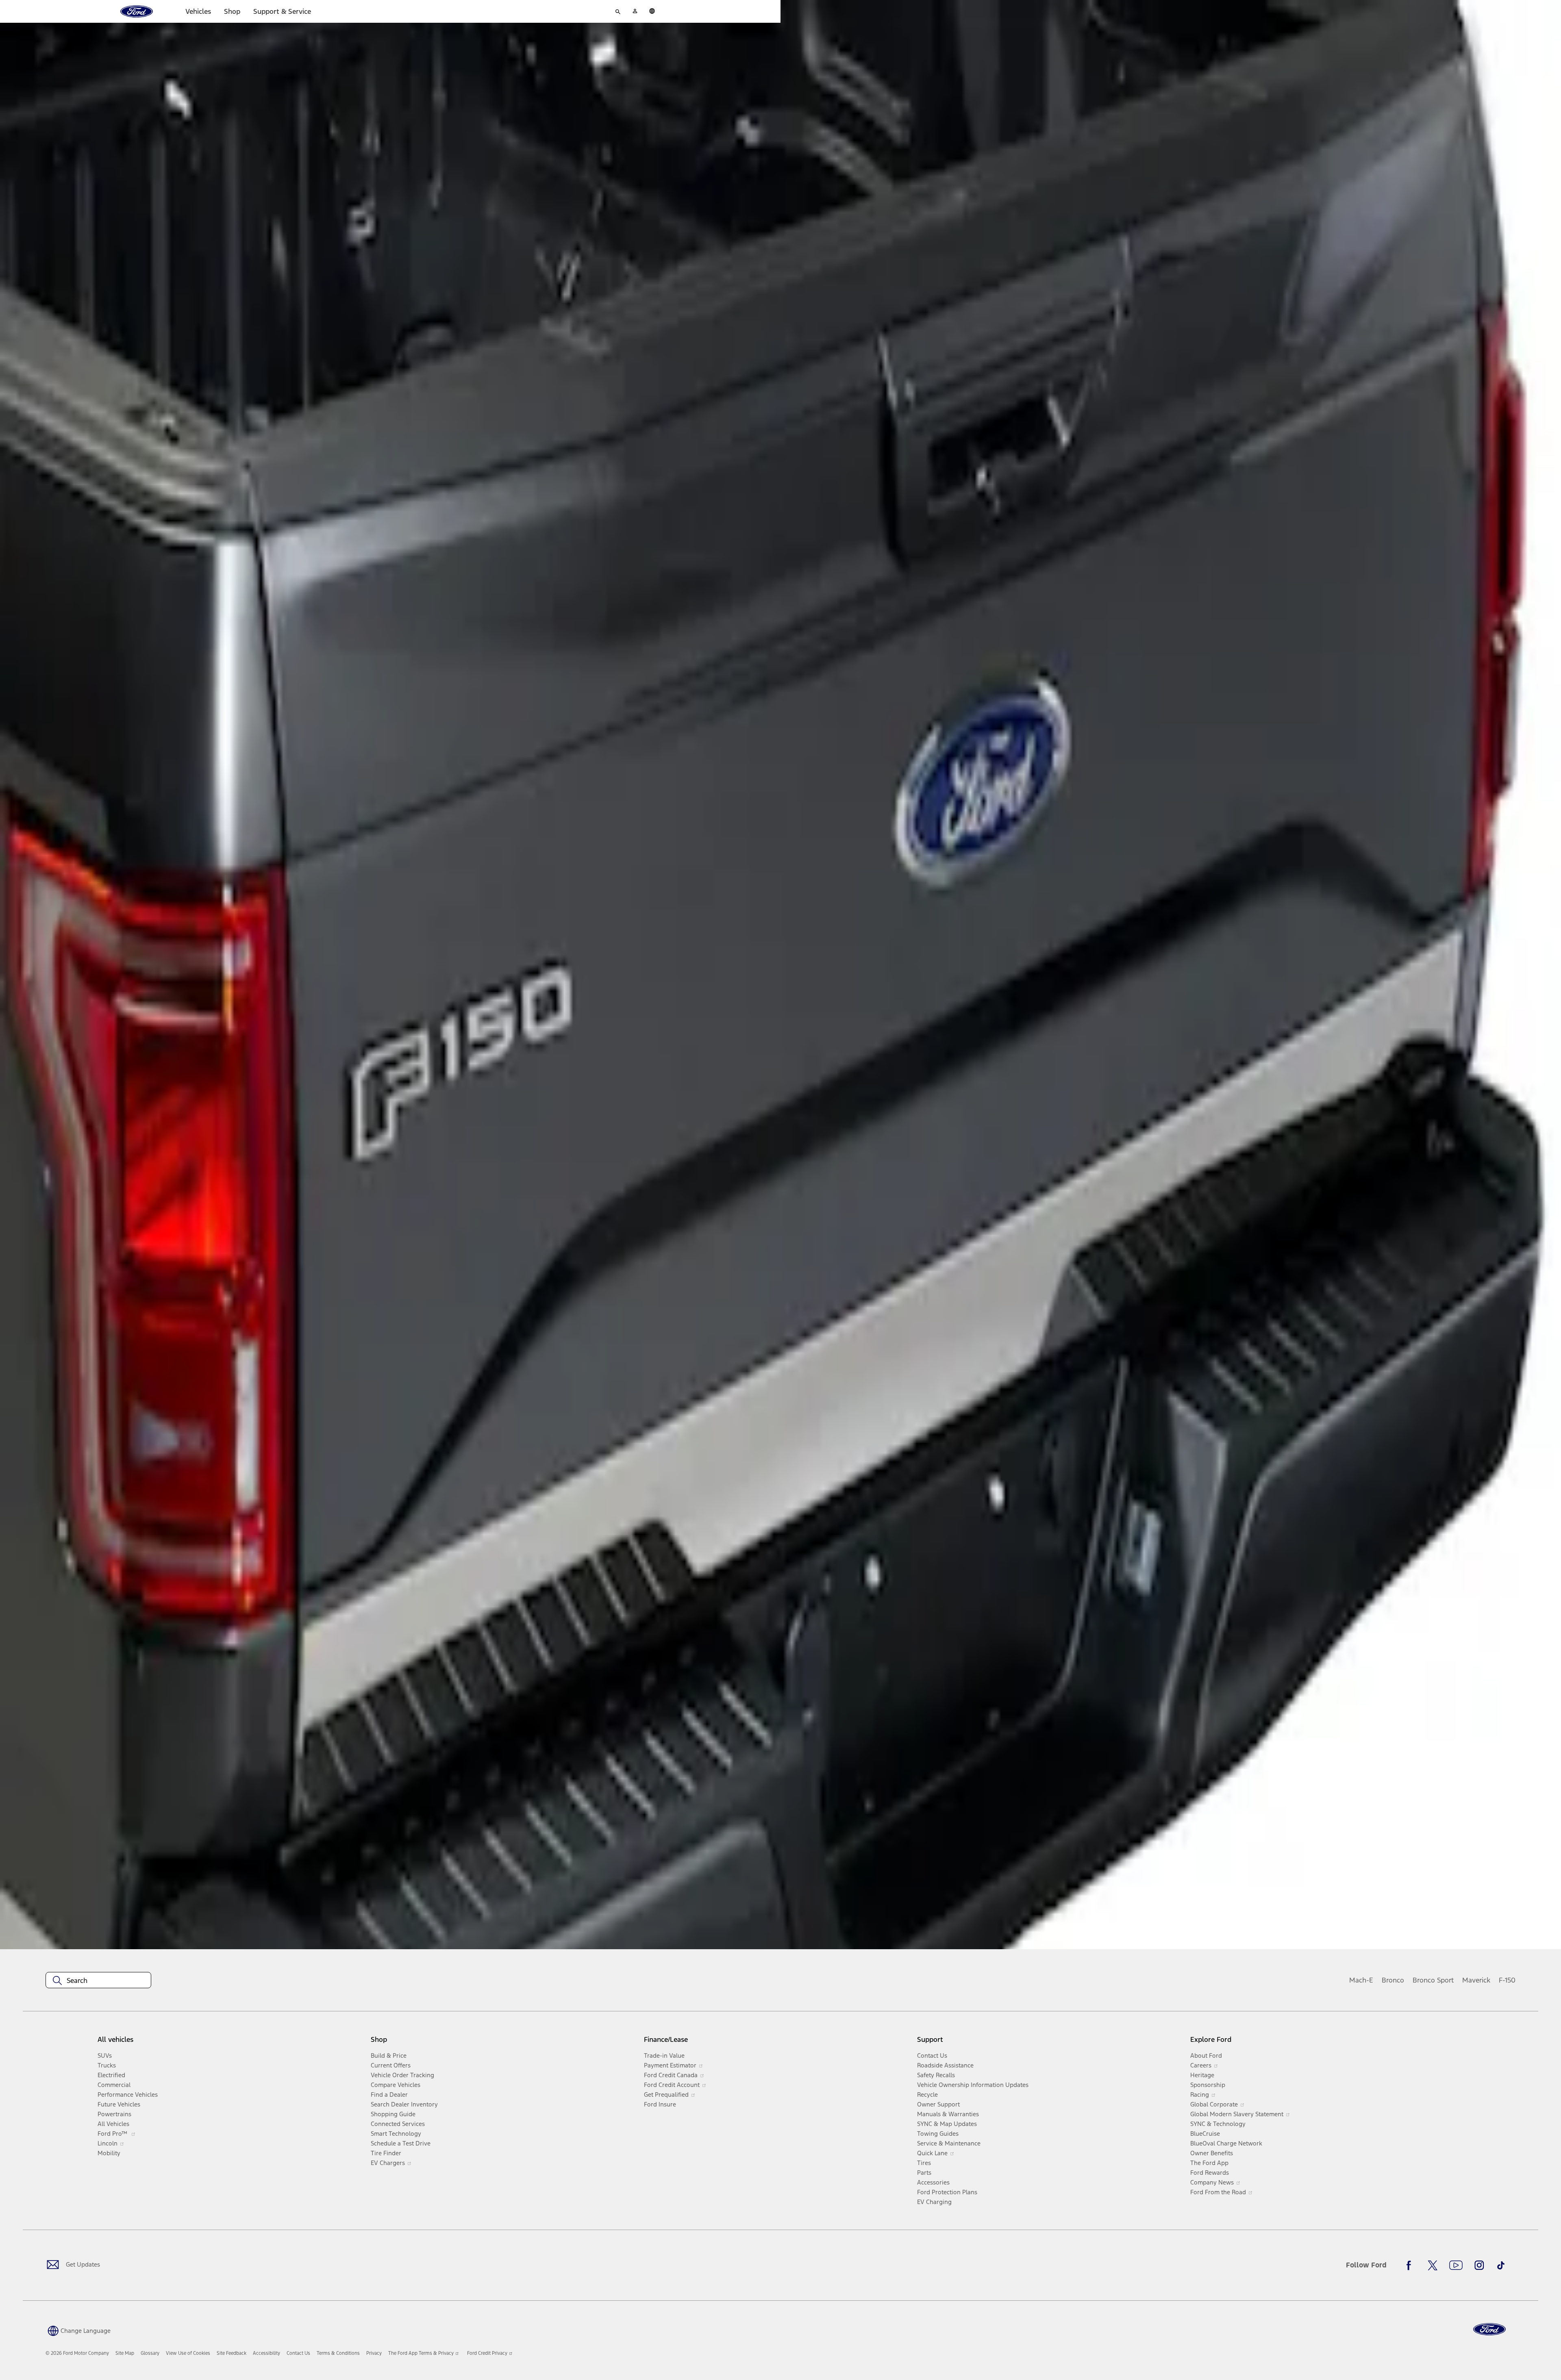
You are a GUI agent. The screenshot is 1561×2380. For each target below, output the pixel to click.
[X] (1433, 2265)
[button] (78, 2330)
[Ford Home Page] (1489, 2329)
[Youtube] (1456, 2265)
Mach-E (1361, 1980)
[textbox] (98, 1980)
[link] (125, 2353)
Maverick (1476, 1980)
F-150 (1507, 1980)
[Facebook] (1411, 2265)
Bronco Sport (1433, 1980)
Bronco (1393, 1980)
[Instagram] (1479, 2265)
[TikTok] (1501, 2265)
